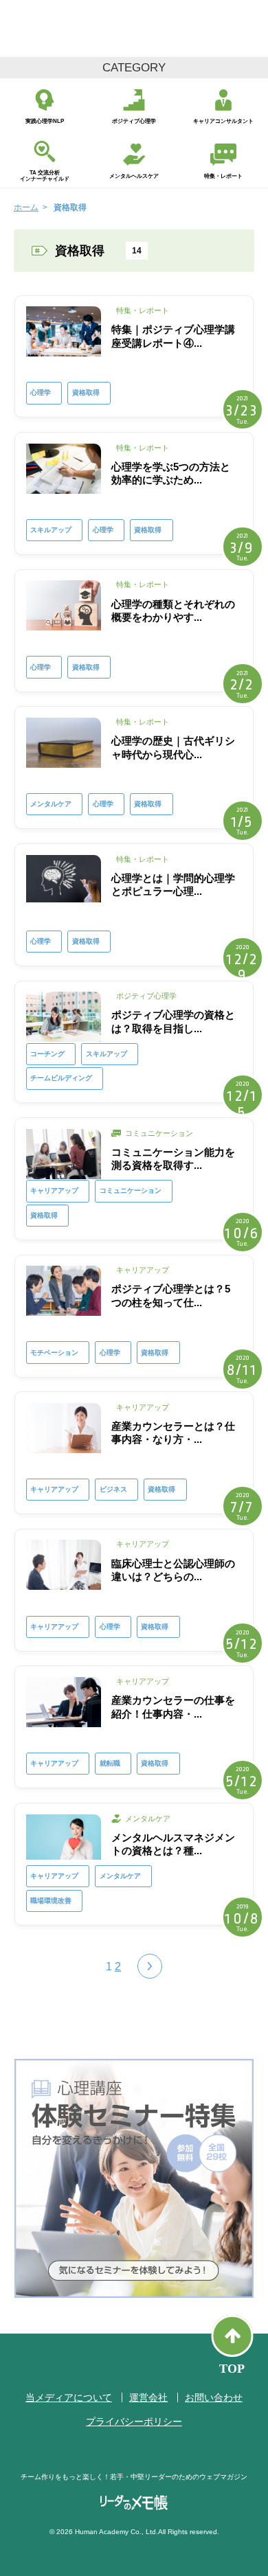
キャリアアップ (54, 1190)
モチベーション (54, 1353)
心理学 (41, 392)
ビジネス (113, 1489)
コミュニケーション (131, 1190)
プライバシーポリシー (134, 2421)
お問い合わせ (214, 2397)
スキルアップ (51, 530)
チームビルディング (61, 1078)
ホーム (26, 207)
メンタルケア (51, 804)
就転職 (110, 1763)
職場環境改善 (51, 1901)
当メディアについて (69, 2397)
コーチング (47, 1054)
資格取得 (86, 392)
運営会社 (148, 2397)
